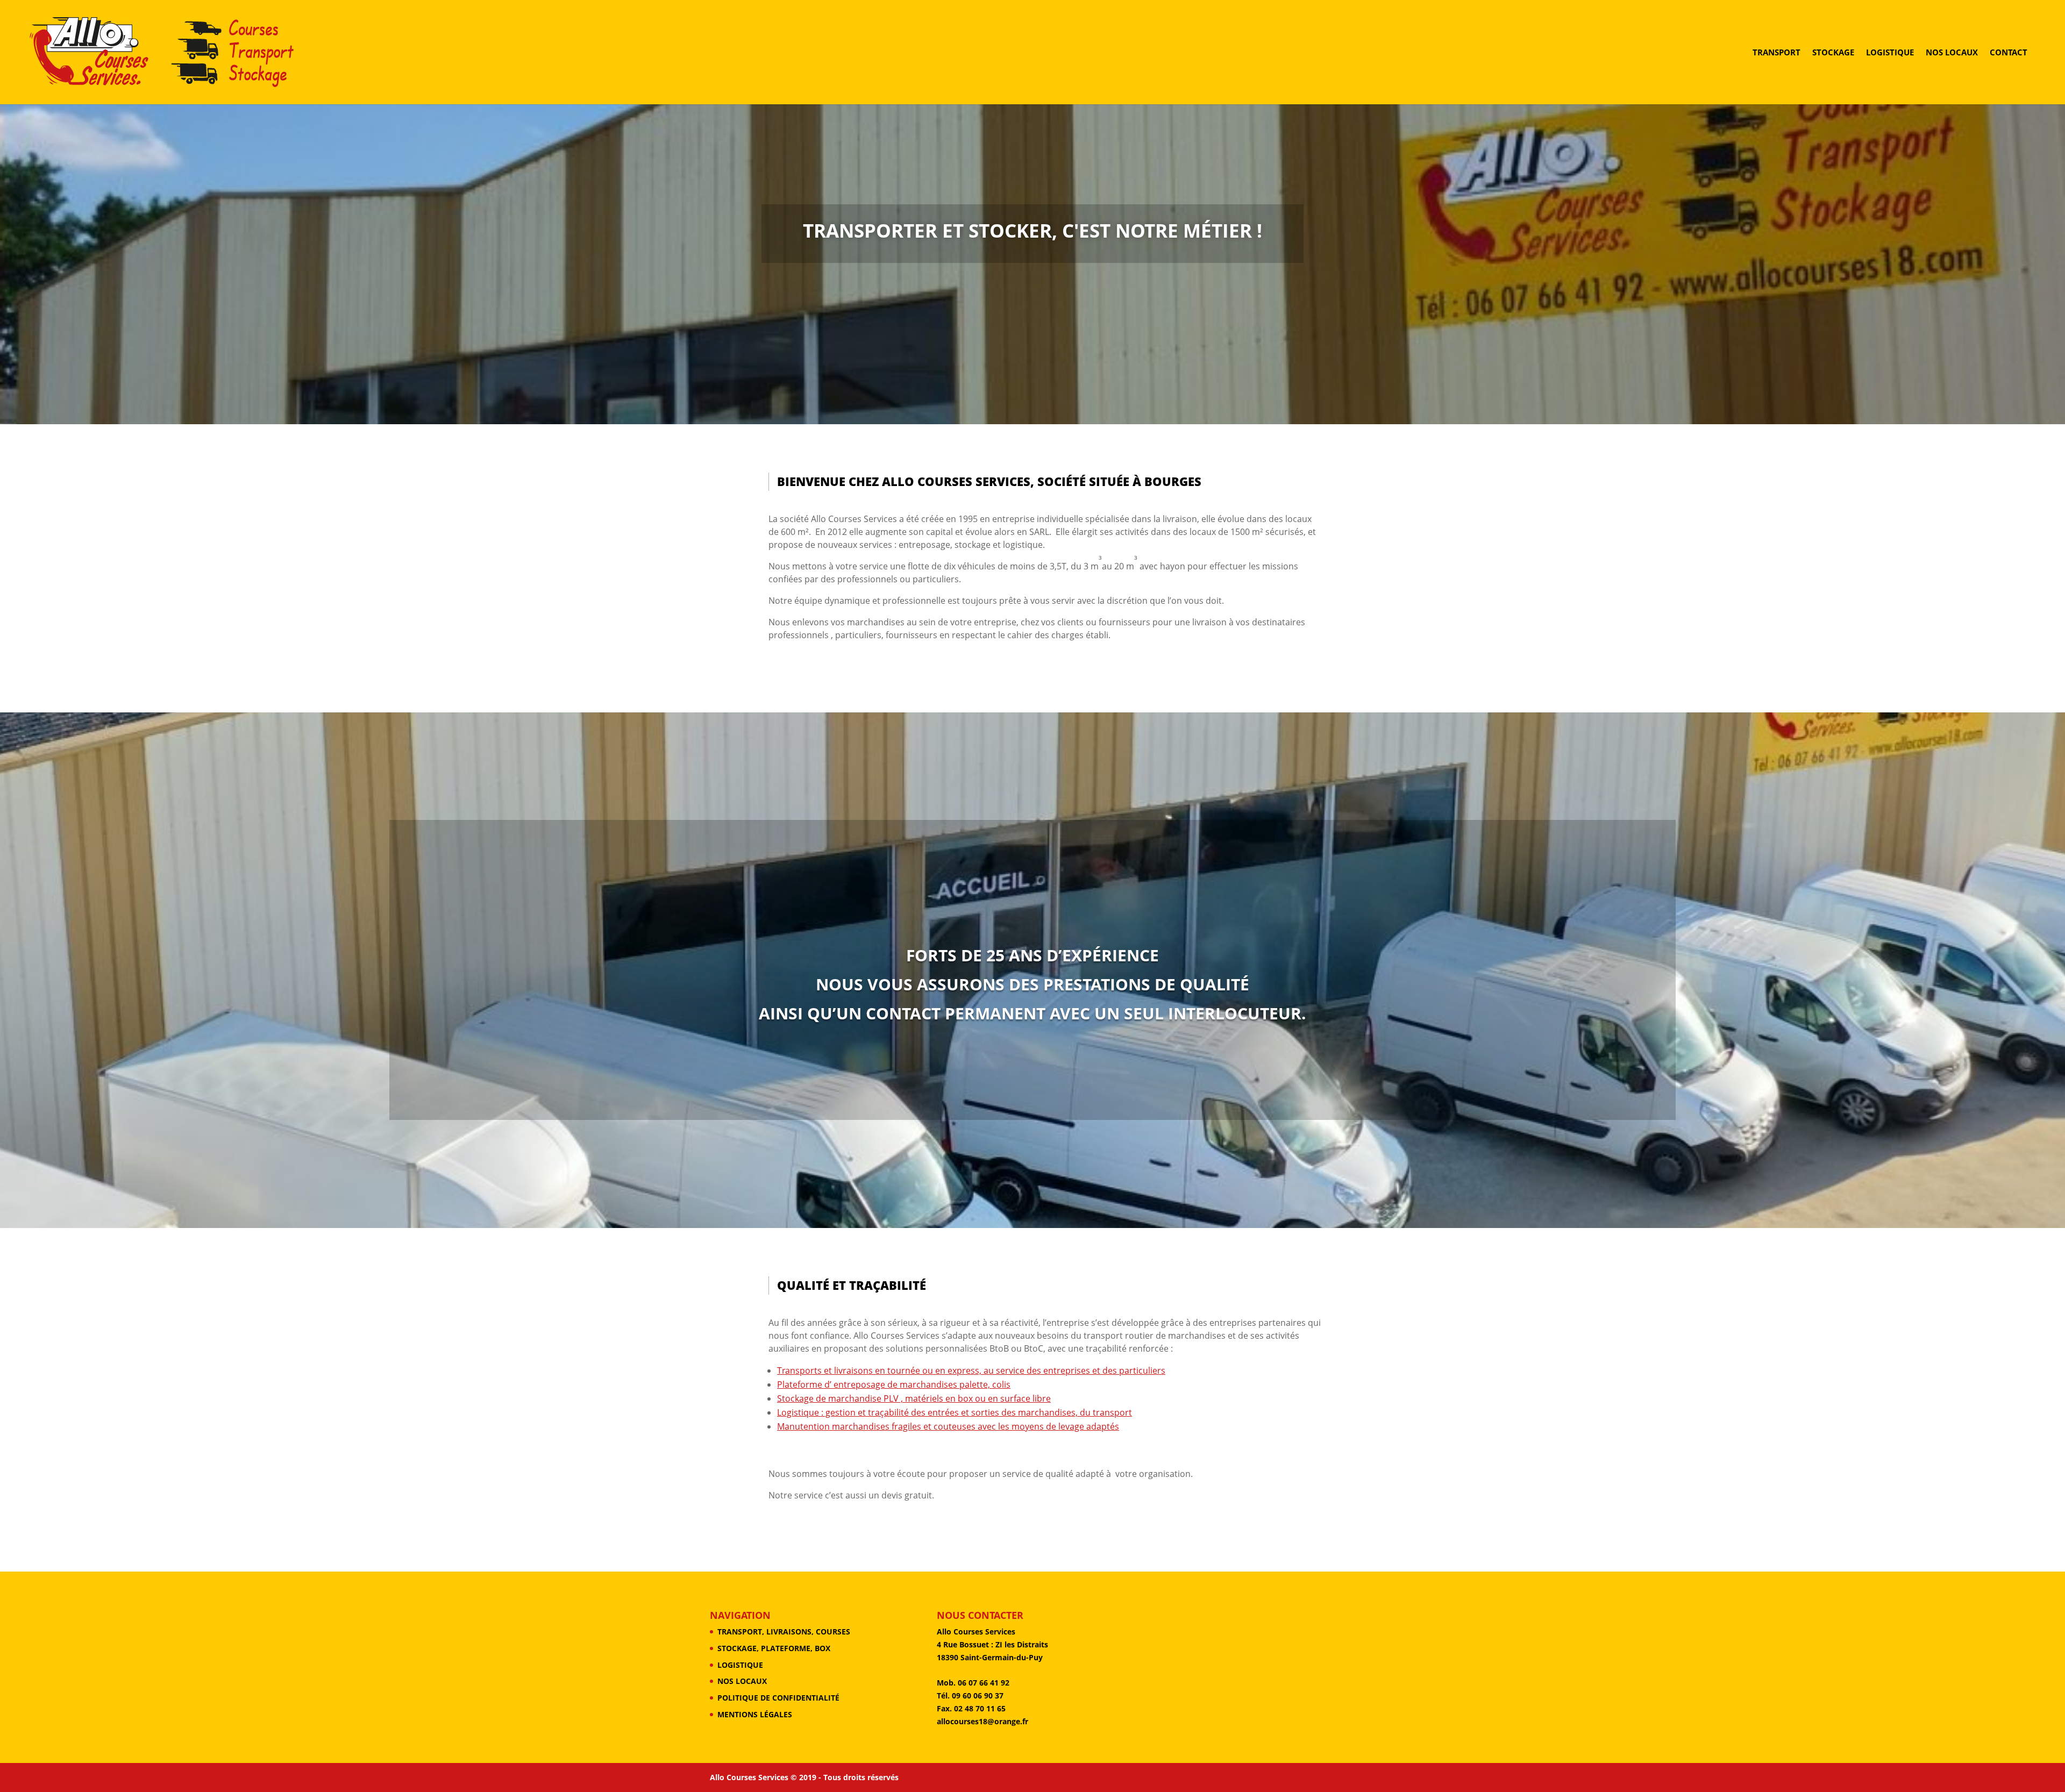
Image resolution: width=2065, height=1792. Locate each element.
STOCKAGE (1833, 53)
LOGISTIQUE (1890, 53)
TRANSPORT (1776, 53)
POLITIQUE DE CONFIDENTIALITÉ (778, 1698)
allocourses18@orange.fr (982, 1721)
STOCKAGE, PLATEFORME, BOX (774, 1648)
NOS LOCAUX (1952, 53)
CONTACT (2009, 53)
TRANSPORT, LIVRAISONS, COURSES (784, 1632)
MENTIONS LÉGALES (755, 1714)
